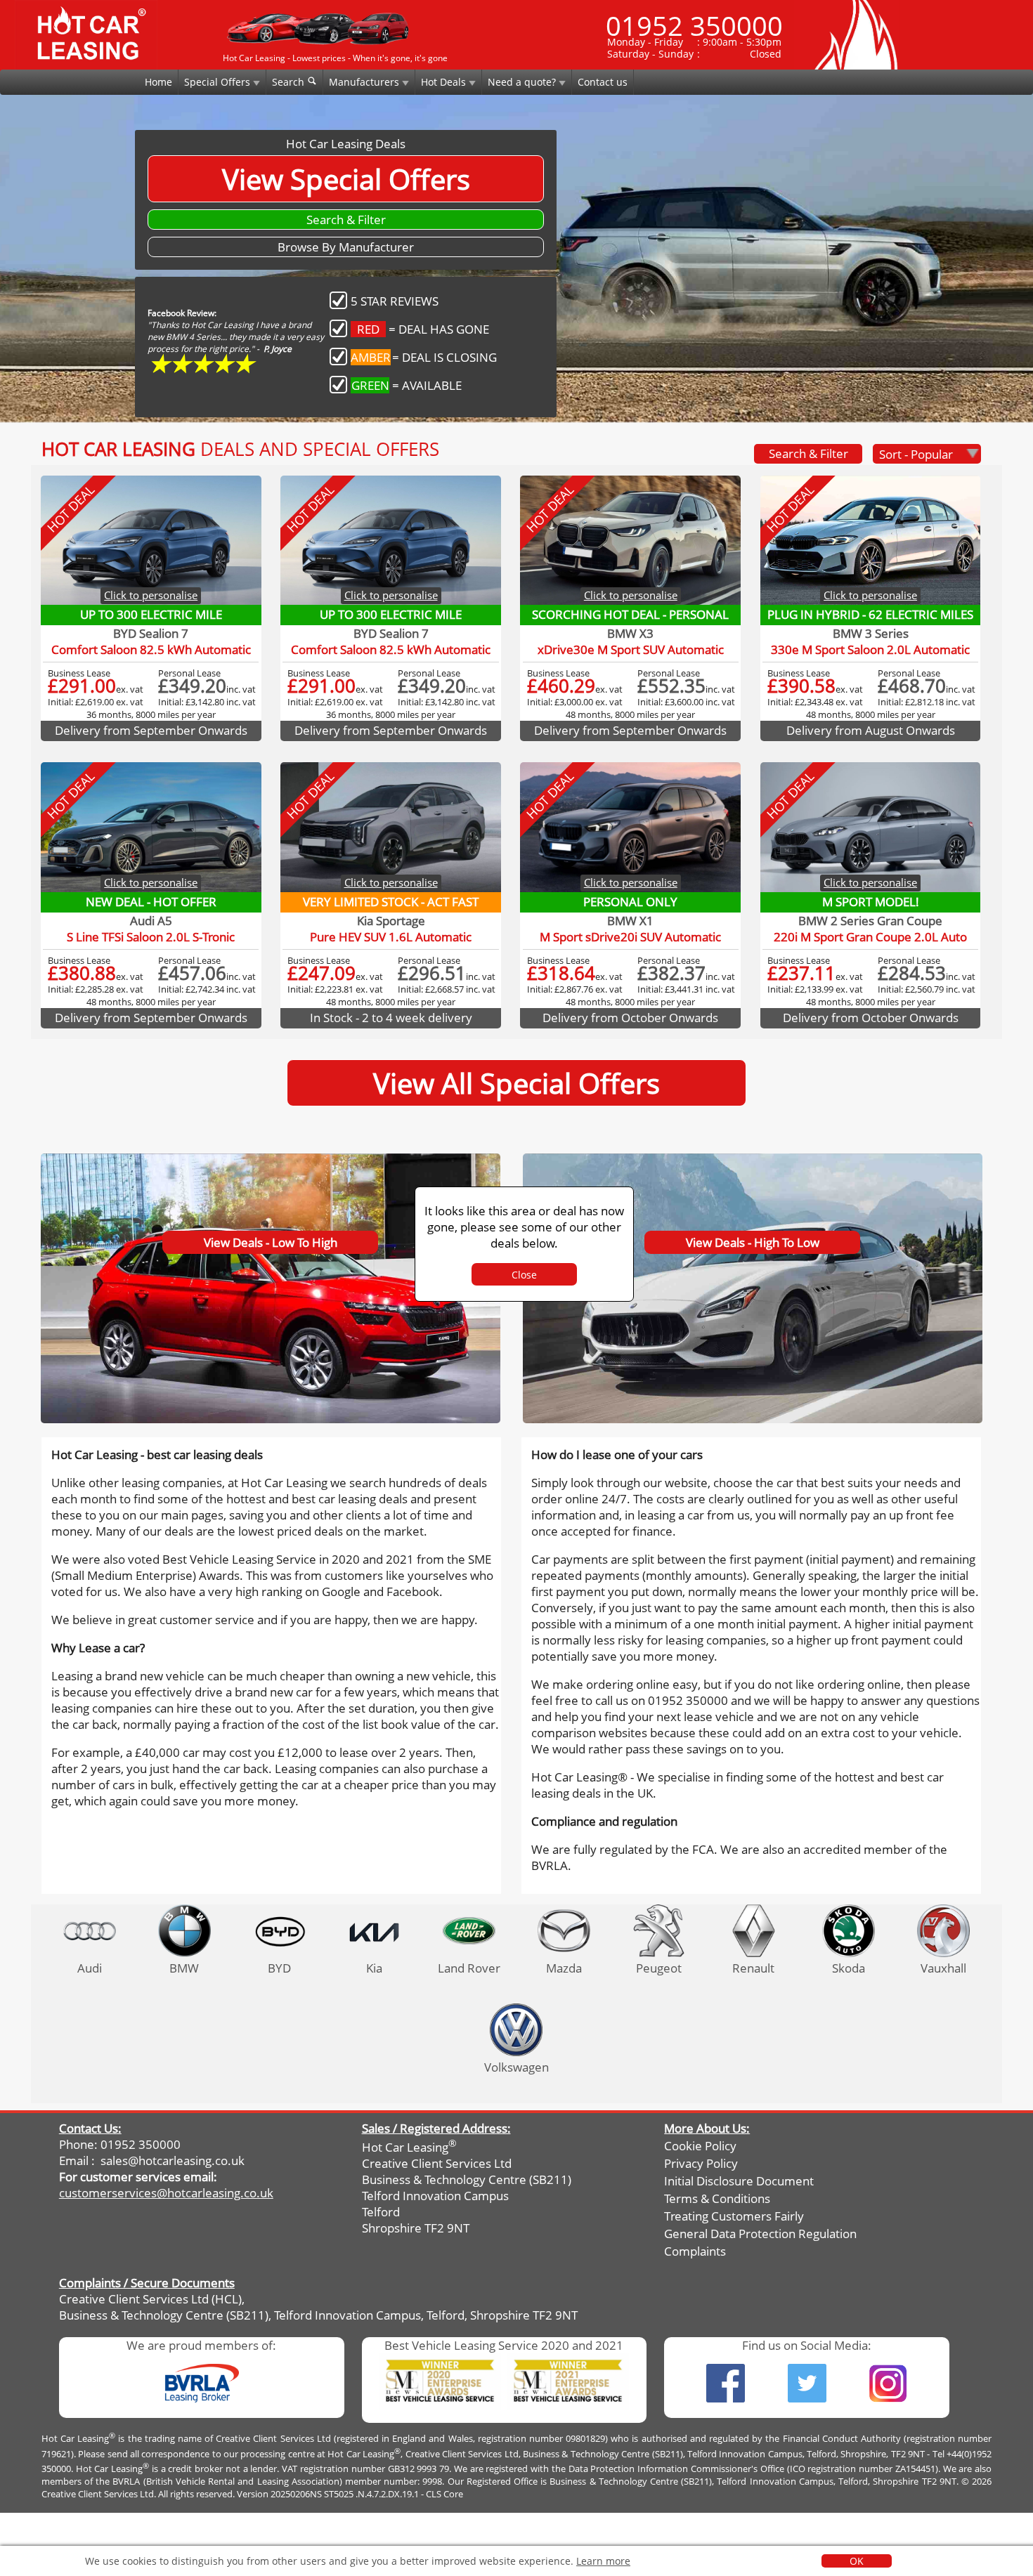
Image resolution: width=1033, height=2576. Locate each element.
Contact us (603, 82)
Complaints (695, 2251)
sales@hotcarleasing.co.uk (173, 2160)
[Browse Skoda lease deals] (849, 1931)
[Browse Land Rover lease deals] (469, 1931)
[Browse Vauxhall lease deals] (943, 1931)
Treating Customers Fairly (734, 2216)
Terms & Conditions (717, 2198)
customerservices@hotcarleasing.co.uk (166, 2193)
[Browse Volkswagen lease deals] (516, 2030)
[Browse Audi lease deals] (90, 1931)
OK (857, 2561)
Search (290, 82)
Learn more (603, 2561)
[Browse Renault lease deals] (754, 1931)
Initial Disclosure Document (739, 2181)
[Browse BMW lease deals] (184, 1931)
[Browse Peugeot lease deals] (659, 1931)
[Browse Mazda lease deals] (564, 1931)
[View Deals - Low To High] (272, 1157)
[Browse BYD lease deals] (279, 1931)
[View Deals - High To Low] (753, 1157)
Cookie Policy (700, 2146)
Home (158, 82)
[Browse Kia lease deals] (374, 1931)
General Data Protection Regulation (760, 2234)
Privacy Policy (701, 2163)
